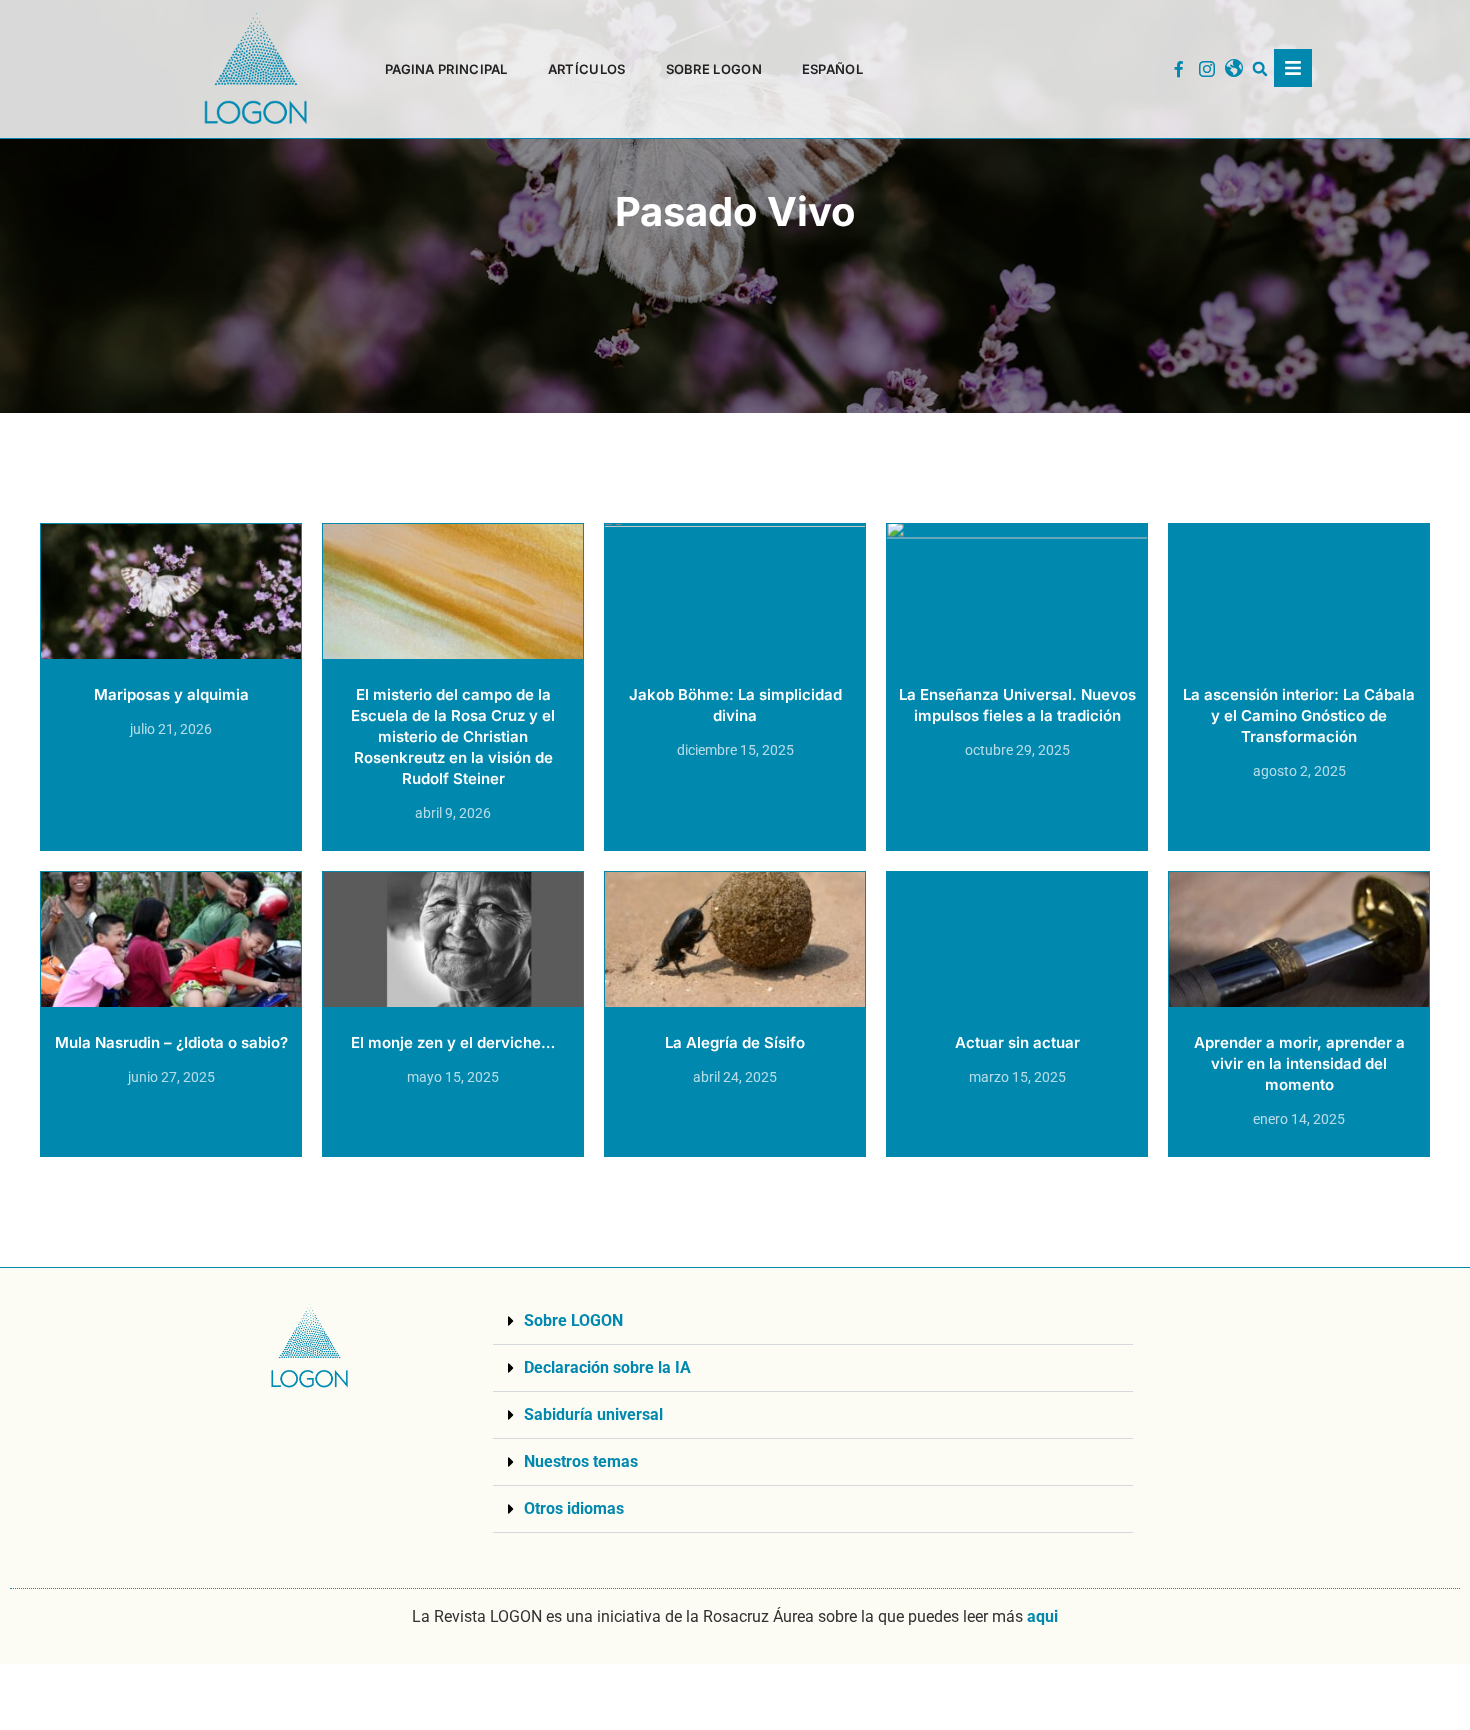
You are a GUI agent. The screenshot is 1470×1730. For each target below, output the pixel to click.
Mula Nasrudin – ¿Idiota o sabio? (171, 1042)
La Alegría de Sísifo (735, 1042)
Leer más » (171, 750)
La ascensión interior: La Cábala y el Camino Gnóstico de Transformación (1299, 715)
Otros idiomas (574, 1508)
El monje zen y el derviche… (453, 1042)
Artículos (587, 69)
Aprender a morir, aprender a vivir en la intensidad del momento (1299, 1063)
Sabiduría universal (593, 1414)
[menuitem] (832, 69)
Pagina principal (446, 69)
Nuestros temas (581, 1461)
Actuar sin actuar (1017, 1042)
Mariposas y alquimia (171, 694)
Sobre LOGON (573, 1320)
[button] (1260, 69)
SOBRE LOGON (714, 69)
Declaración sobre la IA (607, 1367)
